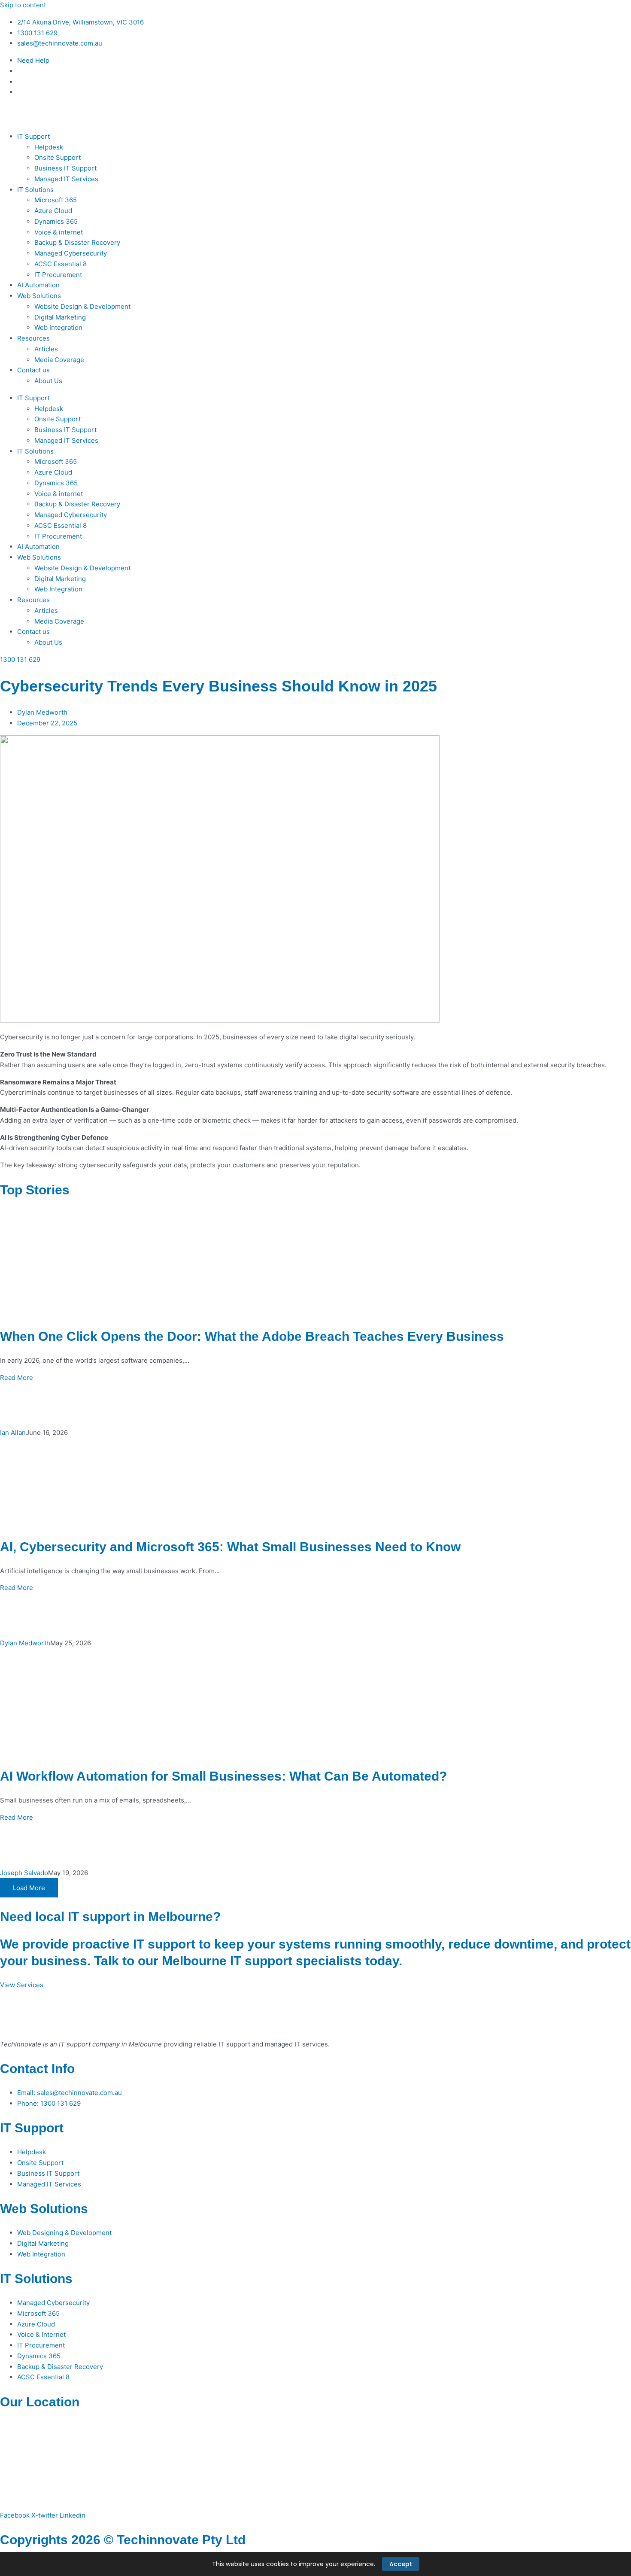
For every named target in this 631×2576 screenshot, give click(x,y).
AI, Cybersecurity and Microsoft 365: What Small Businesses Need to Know (230, 1547)
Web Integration (58, 327)
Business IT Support (65, 168)
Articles (46, 349)
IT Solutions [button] (35, 190)
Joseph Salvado (24, 1873)
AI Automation (38, 285)
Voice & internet (59, 232)
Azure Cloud (53, 211)
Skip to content (23, 5)
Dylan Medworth (25, 1643)
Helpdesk (49, 147)
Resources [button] (33, 338)
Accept (401, 2564)
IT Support (32, 2128)
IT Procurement (58, 275)
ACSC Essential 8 (61, 264)
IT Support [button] (33, 136)
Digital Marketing (60, 317)
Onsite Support (58, 157)
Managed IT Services (66, 179)
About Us (48, 381)
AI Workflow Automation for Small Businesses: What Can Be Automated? (223, 1776)
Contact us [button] (33, 370)
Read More (17, 1378)
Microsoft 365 (56, 200)
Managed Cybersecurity (71, 253)
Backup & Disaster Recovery (77, 242)
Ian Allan (13, 1433)
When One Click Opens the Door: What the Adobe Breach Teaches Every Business (252, 1336)
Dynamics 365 (56, 221)
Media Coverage (59, 360)
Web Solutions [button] (39, 296)
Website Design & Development (82, 306)
